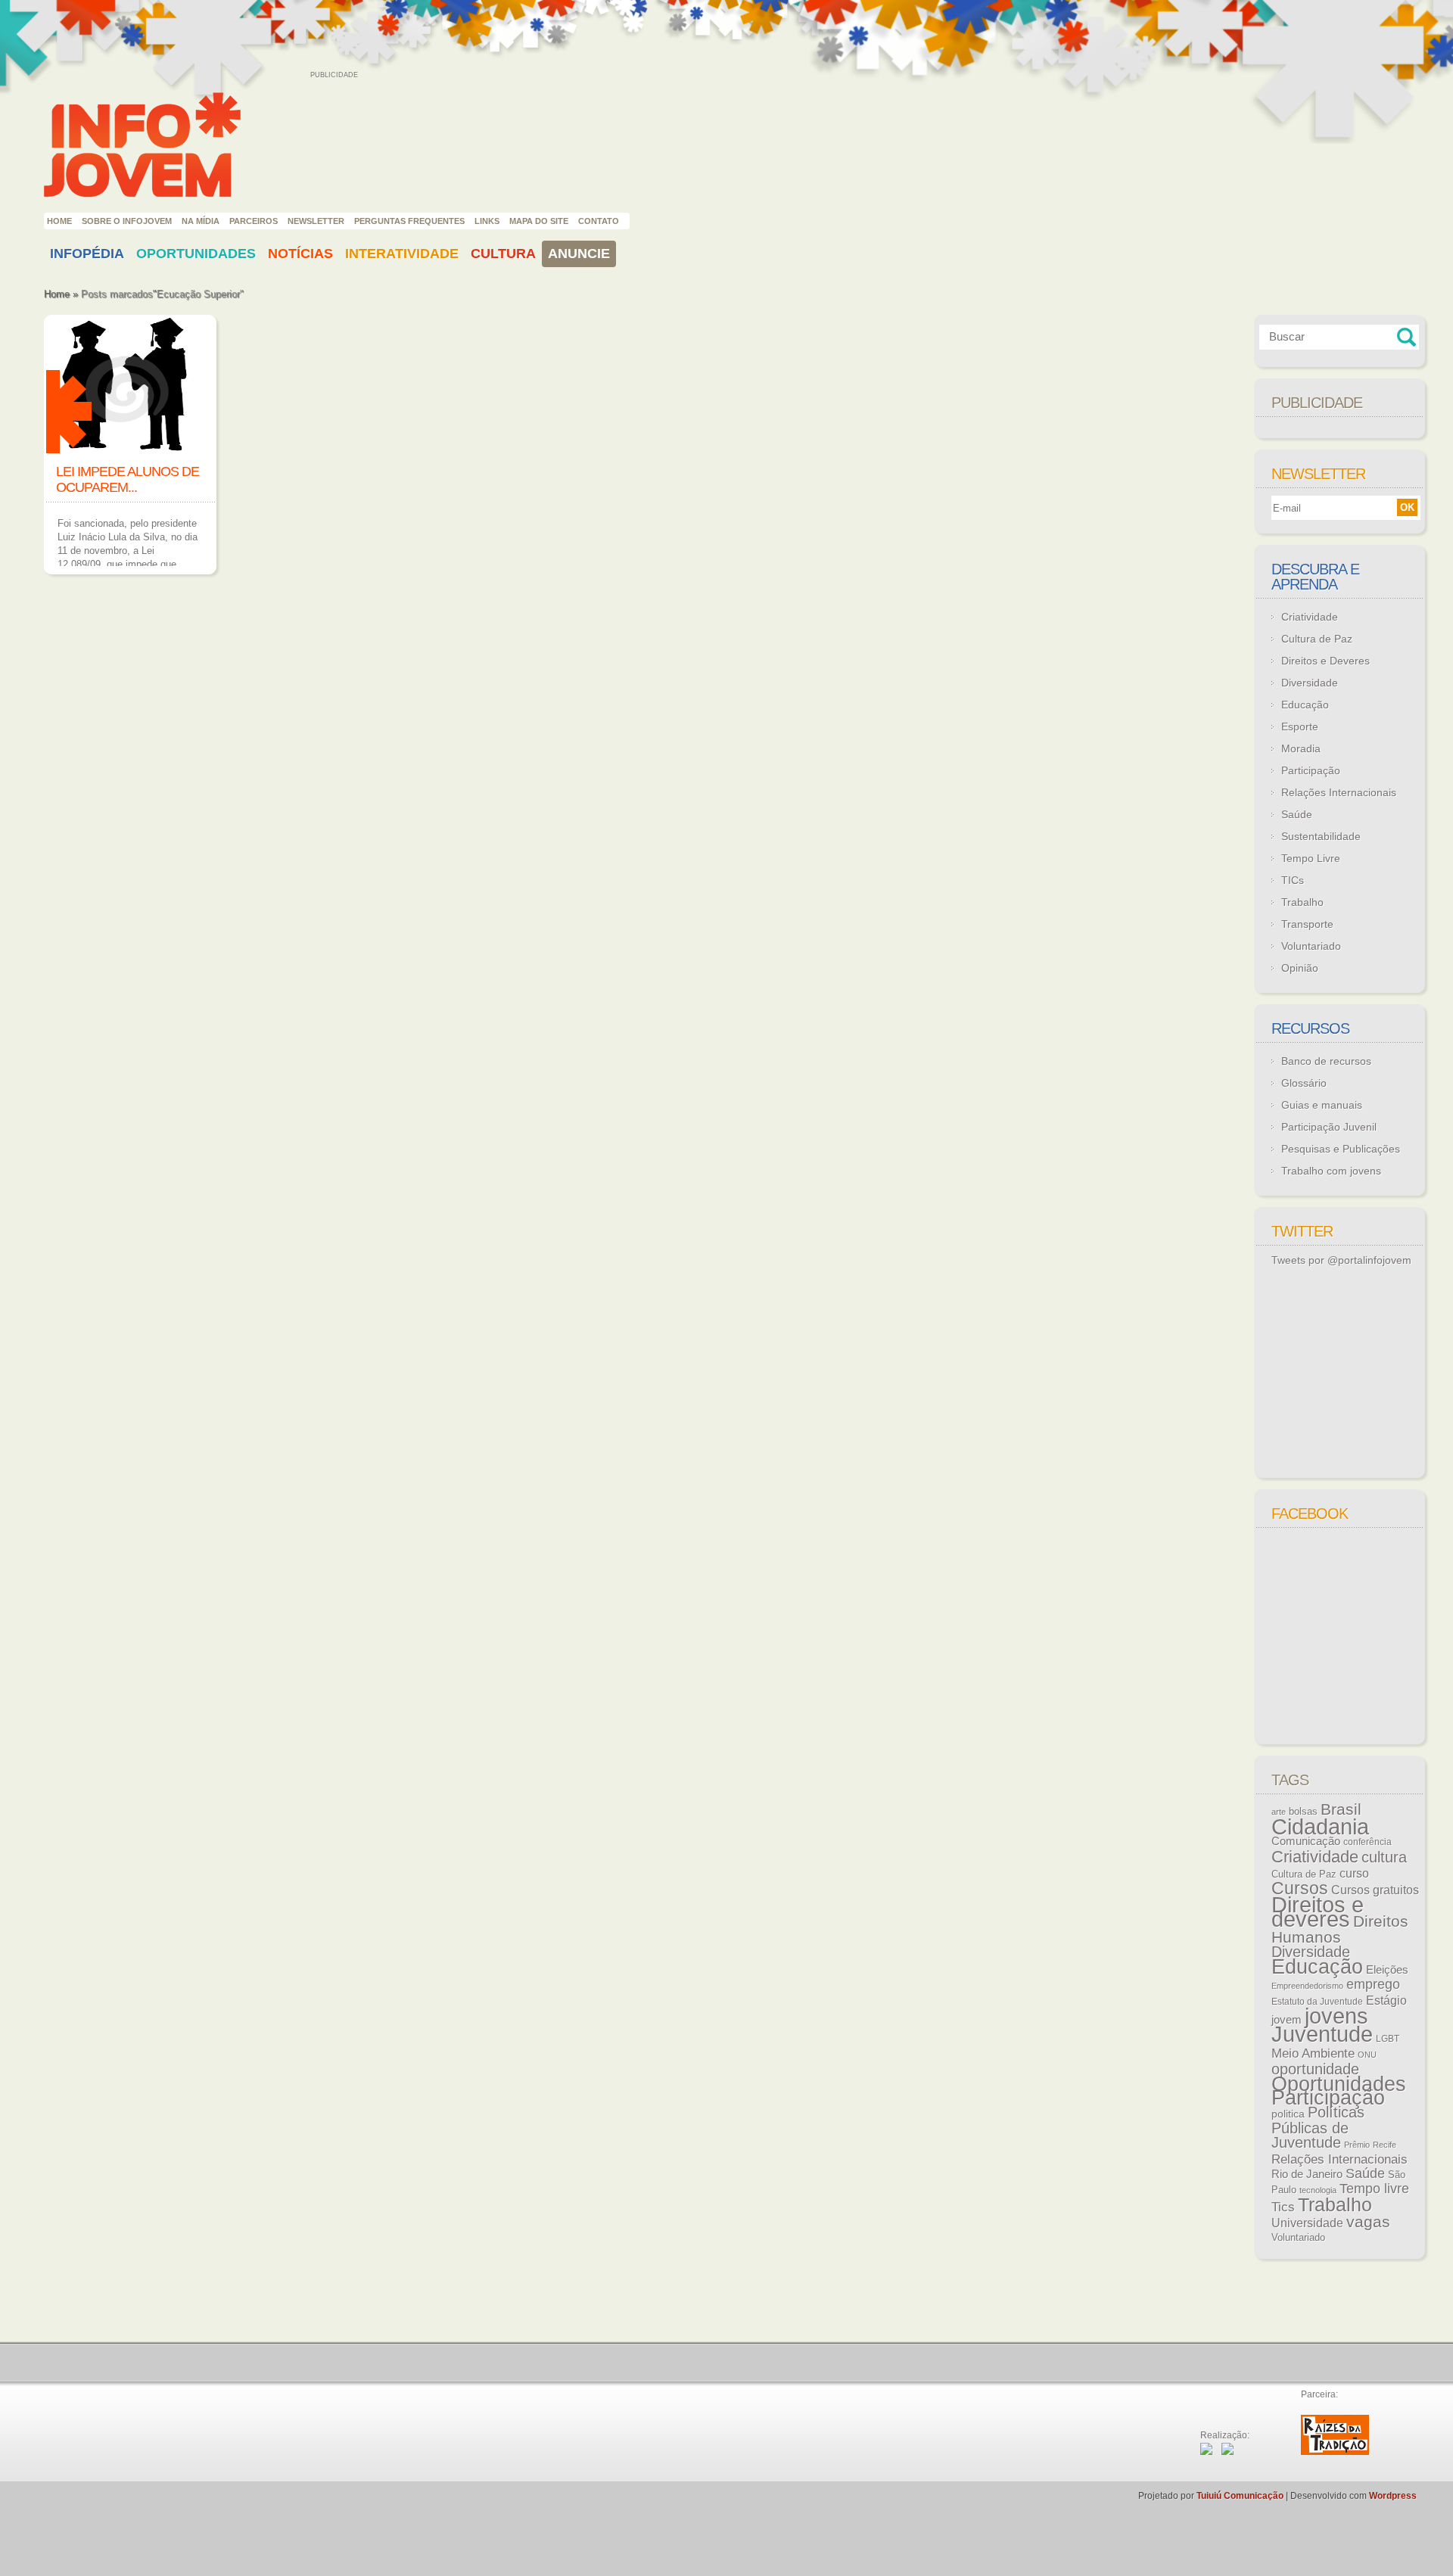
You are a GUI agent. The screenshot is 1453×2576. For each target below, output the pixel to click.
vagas (1368, 2222)
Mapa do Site (539, 221)
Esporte (1300, 726)
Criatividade (1310, 617)
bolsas (1303, 1811)
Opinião (1300, 968)
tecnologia (1318, 2190)
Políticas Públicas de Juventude (1318, 2127)
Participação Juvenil (1329, 1127)
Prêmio (1357, 2145)
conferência (1367, 1842)
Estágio (1386, 2000)
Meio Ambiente (1313, 2053)
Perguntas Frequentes (409, 221)
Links (487, 221)
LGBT (1388, 2039)
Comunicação (1306, 1841)
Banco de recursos (1326, 1061)
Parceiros (254, 221)
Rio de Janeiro (1307, 2174)
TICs (1293, 880)
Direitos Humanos (1340, 1929)
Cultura (503, 254)
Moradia (1301, 748)
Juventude (1322, 2034)
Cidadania (1320, 1826)
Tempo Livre (1311, 858)
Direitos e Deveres (1325, 661)
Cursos (1300, 1888)
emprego (1373, 1984)
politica (1288, 2114)
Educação (1305, 705)
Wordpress (1393, 2496)
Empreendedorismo (1307, 1986)
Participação (1311, 770)
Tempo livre (1374, 2189)
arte (1279, 1812)
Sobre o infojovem (127, 221)
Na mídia (201, 221)
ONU (1367, 2055)
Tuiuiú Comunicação (1240, 2496)
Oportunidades (196, 254)
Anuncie (579, 254)
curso (1354, 1873)
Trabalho (1302, 902)
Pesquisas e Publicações (1341, 1149)
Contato (599, 221)
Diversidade (1310, 683)
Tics (1283, 2207)
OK (1407, 507)
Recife (1385, 2145)
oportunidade (1315, 2069)
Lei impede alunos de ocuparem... (128, 479)
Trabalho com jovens (1331, 1171)
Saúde (1297, 814)
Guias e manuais (1322, 1105)
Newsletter (316, 221)
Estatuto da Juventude (1317, 2002)
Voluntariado (1311, 946)
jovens (1336, 2016)
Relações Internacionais (1339, 792)
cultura (1384, 1857)
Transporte (1307, 924)
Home (59, 221)
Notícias (300, 254)
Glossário (1304, 1083)
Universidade (1307, 2223)
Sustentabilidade (1321, 836)
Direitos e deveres (1318, 1912)
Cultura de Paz (1317, 639)
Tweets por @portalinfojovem (1341, 1260)
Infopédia (87, 254)
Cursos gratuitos (1375, 1890)
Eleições (1387, 1969)
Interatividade (402, 254)
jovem (1287, 2020)
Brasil (1341, 1809)
